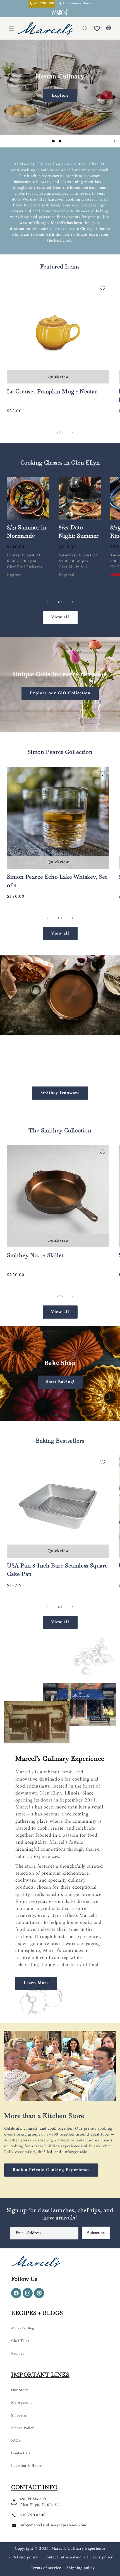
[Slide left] (48, 433)
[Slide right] (72, 433)
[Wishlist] (97, 28)
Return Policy (23, 2428)
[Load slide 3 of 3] (67, 141)
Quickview (58, 377)
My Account (21, 2403)
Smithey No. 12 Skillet (35, 1255)
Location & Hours (27, 2466)
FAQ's (16, 2441)
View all (60, 617)
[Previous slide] (44, 141)
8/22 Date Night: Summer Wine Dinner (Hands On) (79, 540)
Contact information (63, 2557)
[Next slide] (76, 141)
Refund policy (25, 2557)
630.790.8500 (33, 2515)
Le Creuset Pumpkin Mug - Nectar (52, 391)
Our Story (20, 2390)
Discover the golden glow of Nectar (60, 96)
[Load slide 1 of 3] (53, 141)
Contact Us (21, 2453)
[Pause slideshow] (114, 141)
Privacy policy (100, 2557)
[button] (85, 28)
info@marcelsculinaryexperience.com (53, 2525)
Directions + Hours (77, 4)
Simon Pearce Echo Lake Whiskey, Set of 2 (57, 881)
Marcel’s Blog (23, 2328)
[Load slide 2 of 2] (63, 1415)
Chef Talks (20, 2341)
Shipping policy (81, 2568)
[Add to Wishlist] (102, 288)
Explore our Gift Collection (60, 693)
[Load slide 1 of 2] (57, 1415)
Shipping (19, 2416)
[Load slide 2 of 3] (60, 141)
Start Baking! (60, 1382)
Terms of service (46, 2568)
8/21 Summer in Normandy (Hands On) (27, 536)
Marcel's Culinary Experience (78, 2549)
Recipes (18, 2354)
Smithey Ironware (60, 1093)
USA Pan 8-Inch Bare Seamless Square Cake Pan (57, 1570)
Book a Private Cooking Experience (51, 2170)
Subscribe (96, 2233)
